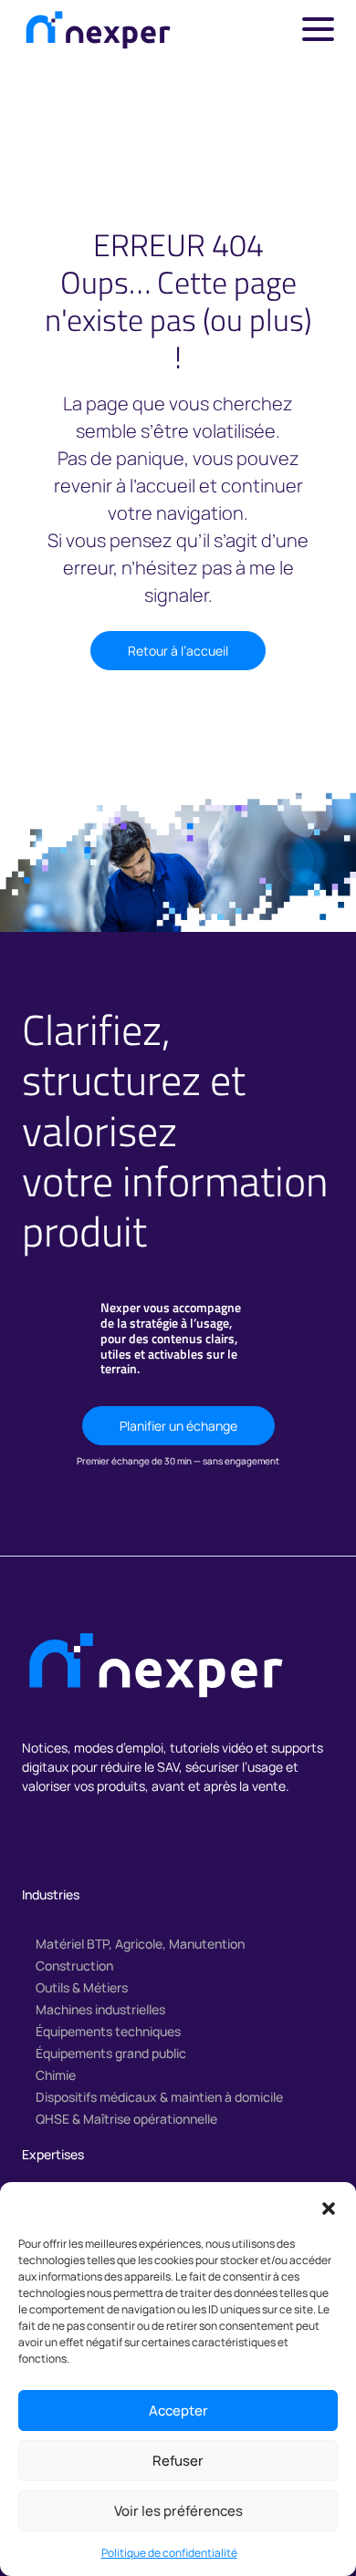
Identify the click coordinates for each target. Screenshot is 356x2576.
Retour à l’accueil (178, 651)
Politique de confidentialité (169, 2553)
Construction (74, 1966)
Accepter (178, 2410)
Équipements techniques (108, 2031)
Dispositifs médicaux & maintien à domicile (159, 2097)
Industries (51, 1894)
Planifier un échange (178, 1426)
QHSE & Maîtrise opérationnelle (126, 2119)
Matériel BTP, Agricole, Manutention (140, 1944)
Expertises (53, 2154)
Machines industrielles (100, 2009)
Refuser (178, 2461)
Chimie (56, 2075)
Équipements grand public (111, 2053)
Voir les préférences (178, 2511)
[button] (329, 2207)
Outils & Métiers (82, 1987)
